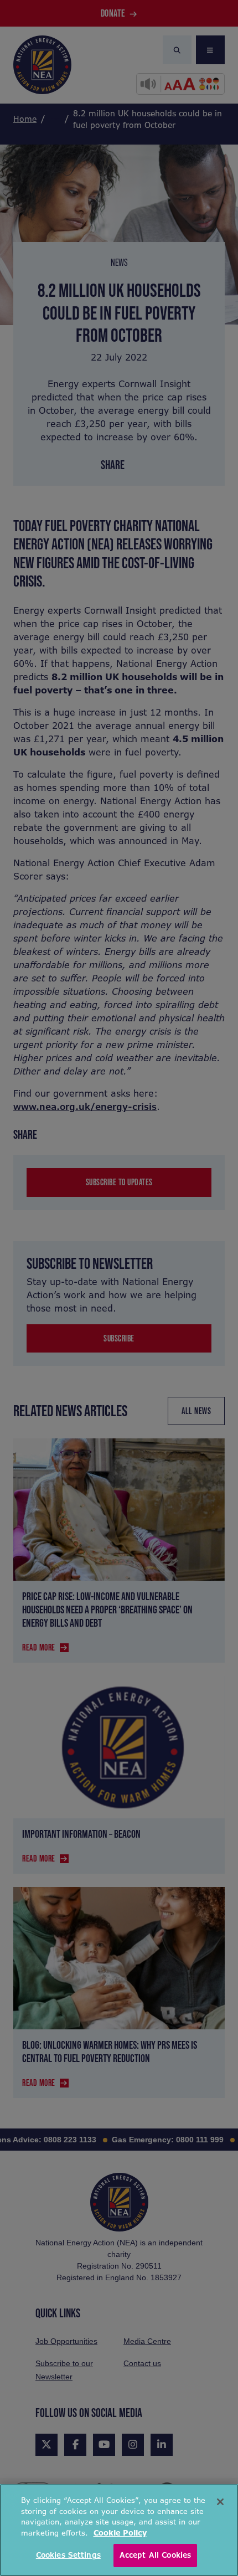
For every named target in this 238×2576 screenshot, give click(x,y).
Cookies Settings (68, 2555)
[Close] (220, 2502)
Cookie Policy (120, 2533)
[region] (119, 2530)
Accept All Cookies (155, 2555)
